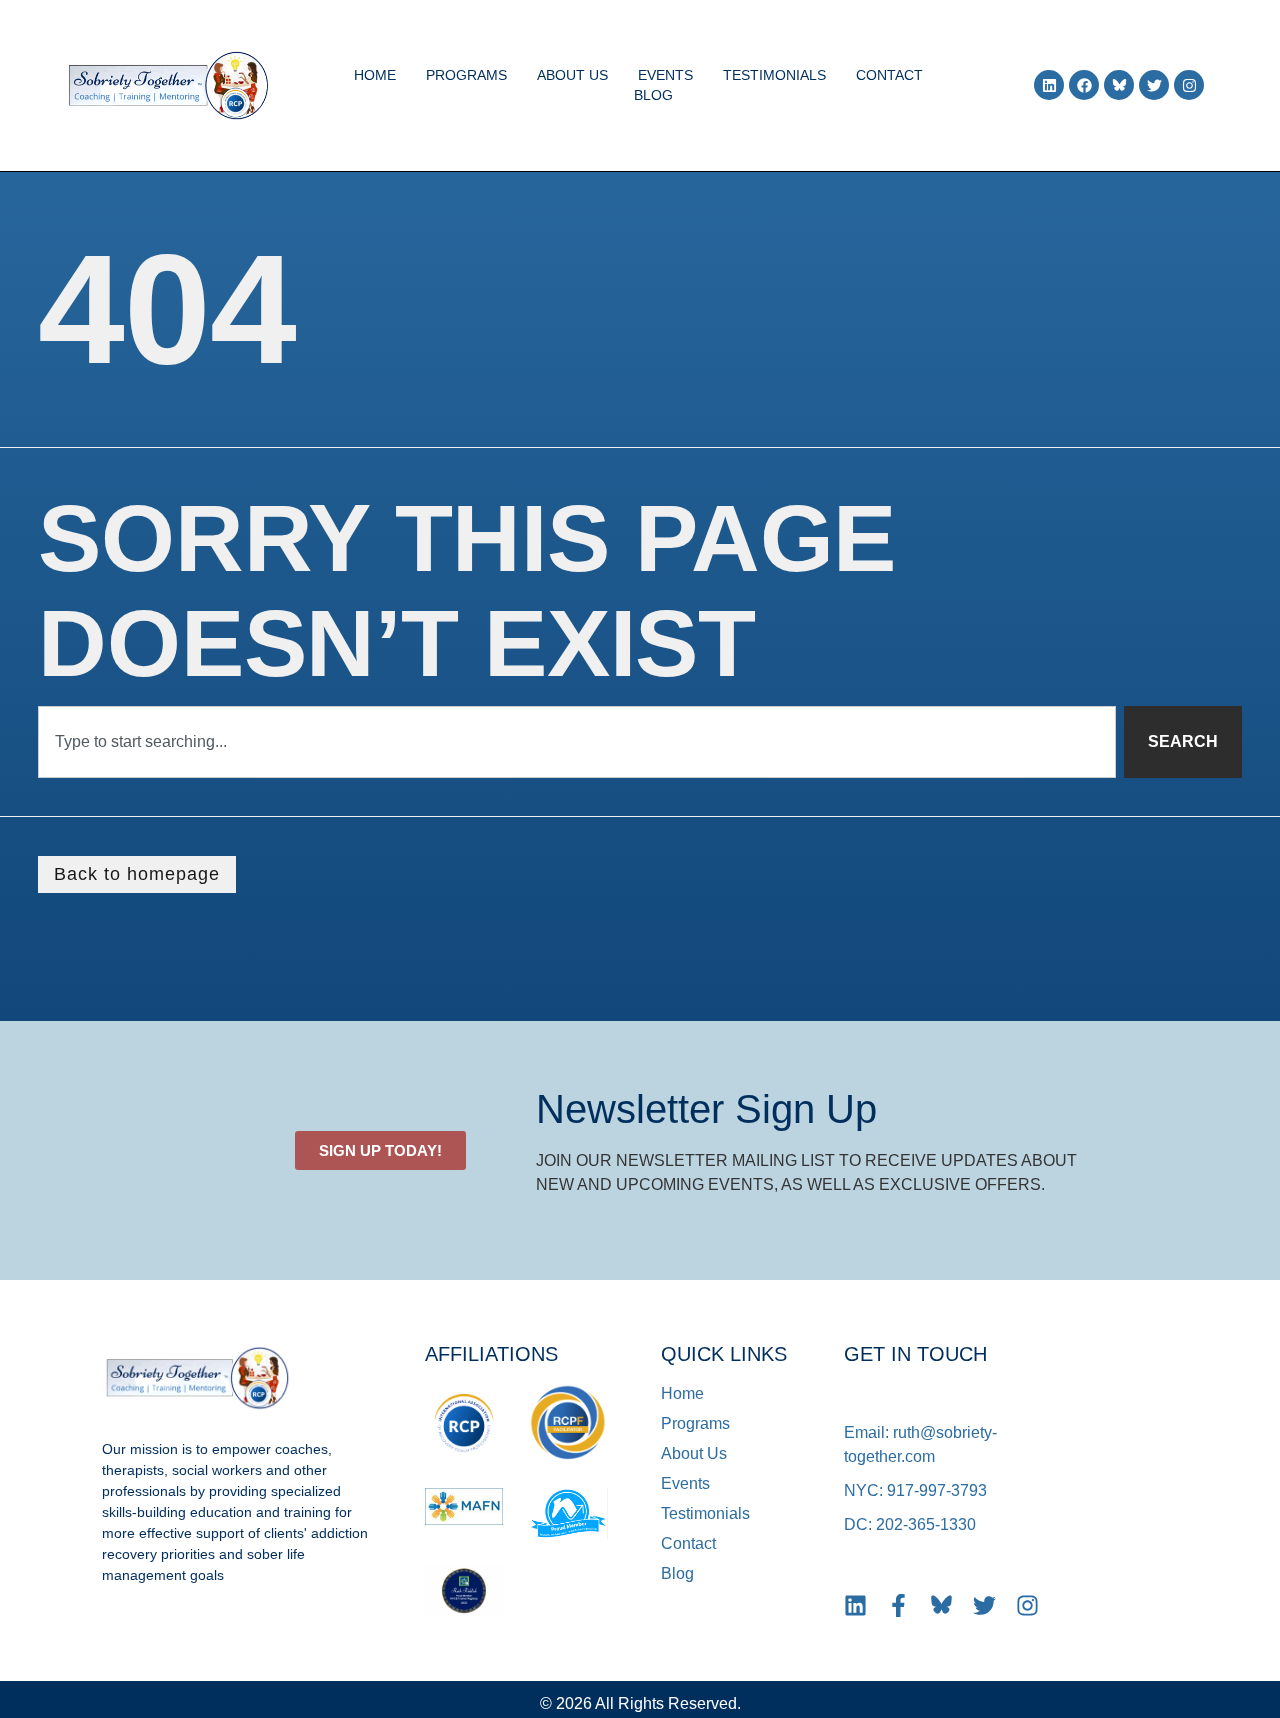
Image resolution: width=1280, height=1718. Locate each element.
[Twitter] (1154, 85)
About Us (572, 75)
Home (375, 75)
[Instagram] (1189, 85)
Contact (889, 75)
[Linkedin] (1049, 85)
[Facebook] (1084, 85)
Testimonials (774, 75)
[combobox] (576, 742)
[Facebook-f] (898, 1605)
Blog (653, 95)
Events (665, 75)
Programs (466, 75)
